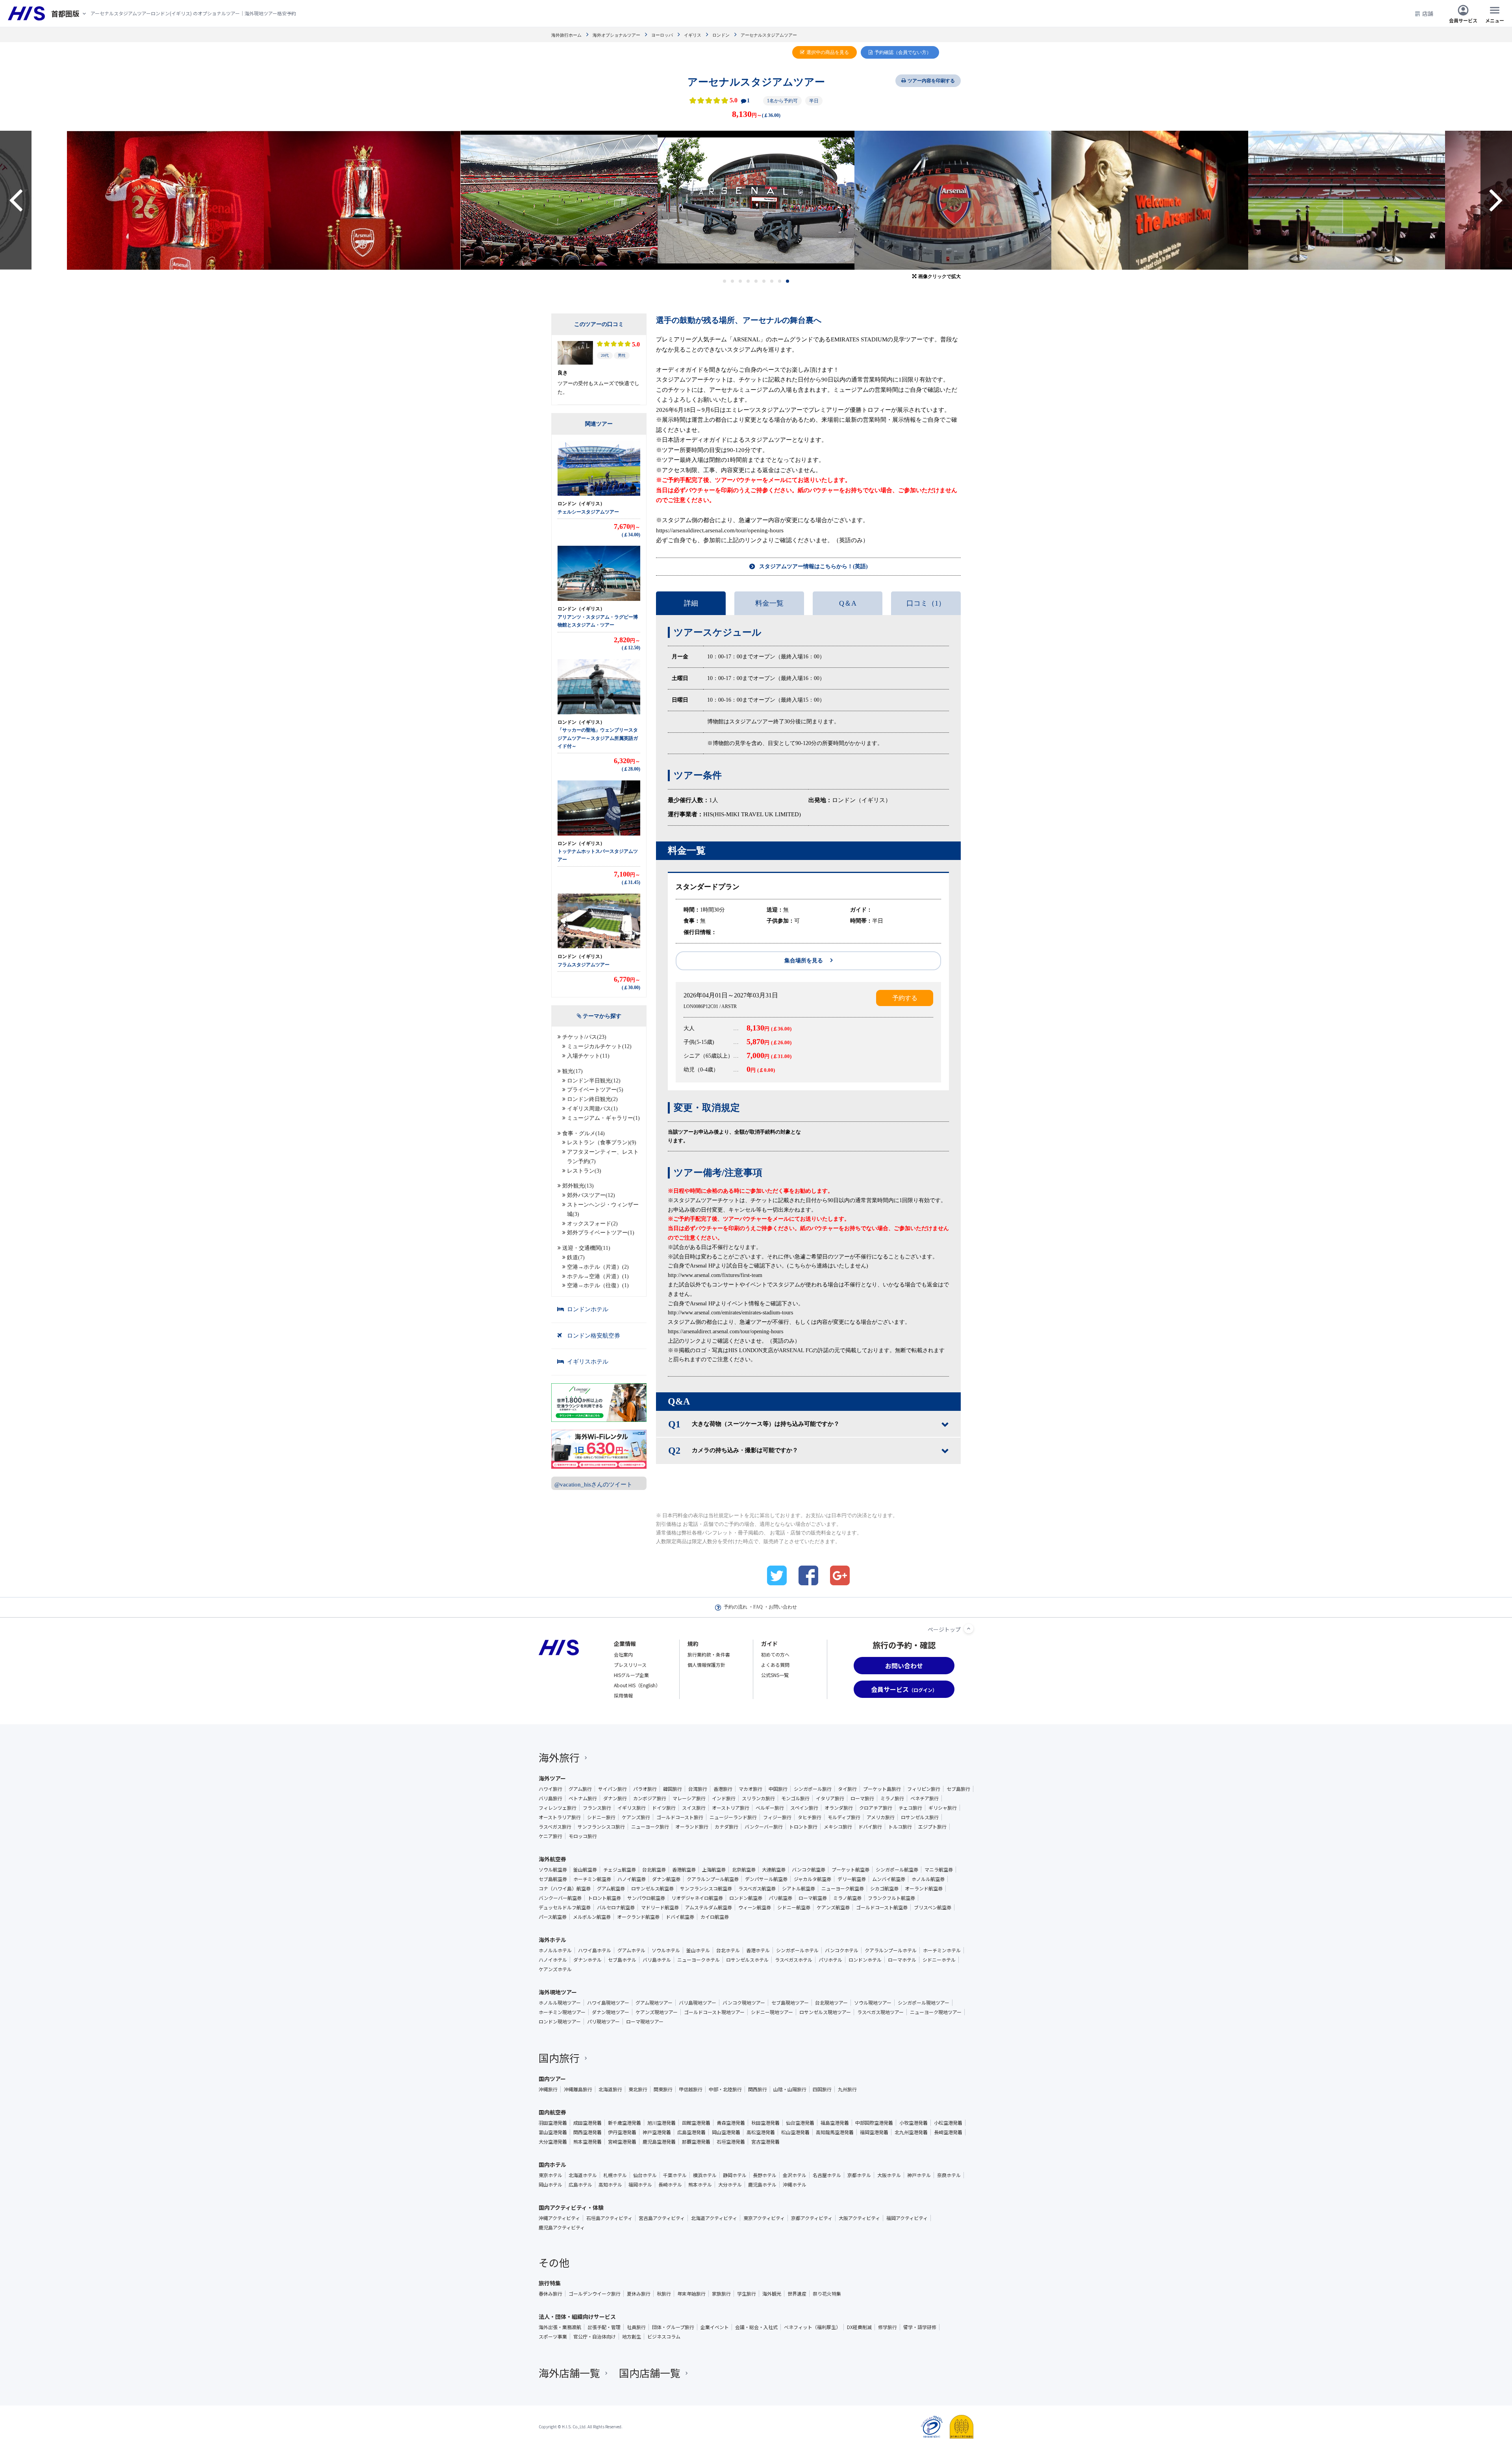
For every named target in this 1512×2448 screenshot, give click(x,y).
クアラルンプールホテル (891, 1950)
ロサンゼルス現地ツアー (825, 2012)
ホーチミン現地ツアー (562, 2012)
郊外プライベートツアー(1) (601, 1233)
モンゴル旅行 (795, 1798)
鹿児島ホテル (762, 2185)
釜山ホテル (698, 1950)
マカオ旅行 (750, 1789)
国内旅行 (559, 2058)
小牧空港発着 (913, 2123)
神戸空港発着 (657, 2132)
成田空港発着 (587, 2123)
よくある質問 (775, 1665)
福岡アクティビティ (907, 2218)
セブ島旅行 (958, 1789)
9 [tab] (788, 281)
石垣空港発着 (731, 2142)
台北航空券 (654, 1870)
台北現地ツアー (831, 2003)
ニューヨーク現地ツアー (936, 2012)
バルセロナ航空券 (616, 1907)
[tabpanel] (574, 200)
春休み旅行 (550, 2294)
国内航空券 (552, 2112)
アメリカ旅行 (881, 1817)
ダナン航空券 (666, 1879)
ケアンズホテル (555, 1969)
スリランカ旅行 (758, 1798)
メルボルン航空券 (592, 1917)
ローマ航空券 (813, 1898)
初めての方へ (775, 1654)
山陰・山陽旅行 (790, 2089)
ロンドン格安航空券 (594, 1336)
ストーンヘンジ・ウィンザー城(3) (603, 1209)
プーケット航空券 (850, 1870)
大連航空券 (774, 1870)
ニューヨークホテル (699, 1960)
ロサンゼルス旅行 (920, 1817)
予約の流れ (736, 1607)
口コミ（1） (926, 603)
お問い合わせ (783, 1607)
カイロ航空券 (715, 1917)
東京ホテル (550, 2175)
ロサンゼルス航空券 (652, 1888)
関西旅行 (758, 2089)
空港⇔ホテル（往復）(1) (598, 1285)
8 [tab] (780, 281)
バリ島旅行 (550, 1798)
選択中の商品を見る (828, 52)
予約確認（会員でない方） (903, 52)
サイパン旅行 (612, 1789)
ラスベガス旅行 (555, 1827)
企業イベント (715, 2327)
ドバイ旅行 (870, 1827)
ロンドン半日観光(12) (594, 1081)
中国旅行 (778, 1789)
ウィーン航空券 (755, 1907)
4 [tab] (748, 281)
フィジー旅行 (777, 1817)
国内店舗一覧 (650, 2373)
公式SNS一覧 (775, 1675)
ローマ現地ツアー (645, 2022)
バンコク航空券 (809, 1870)
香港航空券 (684, 1870)
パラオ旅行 (645, 1789)
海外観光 (772, 2294)
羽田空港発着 (553, 2123)
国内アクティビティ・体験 (571, 2207)
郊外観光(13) (578, 1186)
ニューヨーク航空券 (843, 1888)
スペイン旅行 (804, 1808)
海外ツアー (552, 1778)
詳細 (691, 603)
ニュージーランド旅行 (733, 1817)
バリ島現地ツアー (698, 2003)
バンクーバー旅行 (764, 1827)
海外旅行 (559, 1757)
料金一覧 (769, 603)
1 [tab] (725, 281)
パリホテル (830, 1960)
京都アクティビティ (812, 2218)
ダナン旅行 (615, 1798)
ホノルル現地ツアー (560, 2003)
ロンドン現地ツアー (560, 2022)
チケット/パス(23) (584, 1037)
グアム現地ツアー (654, 2003)
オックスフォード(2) (592, 1224)
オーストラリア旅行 (560, 1817)
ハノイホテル (553, 1960)
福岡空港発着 (874, 2132)
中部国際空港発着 (874, 2123)
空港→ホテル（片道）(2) (598, 1267)
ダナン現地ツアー (611, 2012)
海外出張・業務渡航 (560, 2327)
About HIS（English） (637, 1685)
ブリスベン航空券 (933, 1907)
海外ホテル (552, 1940)
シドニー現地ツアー (772, 2012)
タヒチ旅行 (810, 1817)
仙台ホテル (645, 2175)
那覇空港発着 (696, 2142)
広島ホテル (580, 2185)
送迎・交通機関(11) (586, 1248)
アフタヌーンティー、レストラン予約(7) (603, 1157)
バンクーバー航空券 (560, 1898)
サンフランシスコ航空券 (706, 1888)
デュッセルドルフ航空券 (565, 1907)
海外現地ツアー (558, 1992)
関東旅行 (663, 2089)
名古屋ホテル (827, 2175)
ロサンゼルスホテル (747, 1960)
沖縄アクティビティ (559, 2218)
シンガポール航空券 (897, 1870)
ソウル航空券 (553, 1870)
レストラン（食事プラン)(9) (602, 1142)
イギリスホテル (588, 1362)
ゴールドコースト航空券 (882, 1907)
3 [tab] (740, 281)
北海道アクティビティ (714, 2218)
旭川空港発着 (661, 2123)
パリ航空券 (780, 1898)
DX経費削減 (859, 2327)
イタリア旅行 (830, 1798)
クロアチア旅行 (876, 1808)
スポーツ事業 (553, 2337)
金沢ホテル (795, 2175)
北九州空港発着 (911, 2132)
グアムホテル (631, 1950)
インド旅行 (724, 1798)
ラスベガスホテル (794, 1960)
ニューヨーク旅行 (650, 1827)
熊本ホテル (700, 2185)
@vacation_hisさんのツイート (593, 1484)
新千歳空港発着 (624, 2123)
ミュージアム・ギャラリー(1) (603, 1118)
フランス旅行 (597, 1808)
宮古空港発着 (765, 2142)
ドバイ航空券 (680, 1917)
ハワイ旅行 (550, 1789)
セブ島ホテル (622, 1960)
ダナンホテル (587, 1960)
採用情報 (623, 1695)
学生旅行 (747, 2294)
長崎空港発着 (948, 2132)
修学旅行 (888, 2327)
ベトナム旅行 (583, 1798)
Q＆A (848, 603)
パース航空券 (553, 1917)
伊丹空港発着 (622, 2132)
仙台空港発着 (800, 2123)
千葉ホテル (675, 2175)
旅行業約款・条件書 (709, 1654)
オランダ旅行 (839, 1808)
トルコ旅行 (900, 1827)
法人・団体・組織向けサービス (577, 2316)
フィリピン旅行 (924, 1789)
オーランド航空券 (924, 1888)
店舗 (1428, 13)
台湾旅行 (698, 1789)
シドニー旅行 (601, 1817)
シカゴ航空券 (884, 1888)
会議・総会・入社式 (756, 2327)
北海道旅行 (610, 2089)
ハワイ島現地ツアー (608, 2003)
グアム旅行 (580, 1789)
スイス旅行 (694, 1808)
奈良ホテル (949, 2175)
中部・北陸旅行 (725, 2089)
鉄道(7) (576, 1257)
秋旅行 (664, 2294)
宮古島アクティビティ (662, 2218)
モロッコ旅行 (583, 1836)
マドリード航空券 (660, 1907)
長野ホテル (765, 2175)
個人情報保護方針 (706, 1665)
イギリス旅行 (632, 1808)
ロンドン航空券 (746, 1898)
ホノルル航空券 (928, 1879)
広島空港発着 (691, 2132)
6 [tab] (764, 281)
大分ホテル (730, 2185)
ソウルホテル (666, 1950)
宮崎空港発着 (622, 2142)
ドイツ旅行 (664, 1808)
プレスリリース (630, 1665)
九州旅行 (847, 2089)
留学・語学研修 (920, 2327)
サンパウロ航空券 (646, 1898)
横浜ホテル (705, 2175)
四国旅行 (822, 2089)
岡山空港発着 (726, 2132)
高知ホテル (610, 2185)
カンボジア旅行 (650, 1798)
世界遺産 (797, 2294)
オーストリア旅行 (731, 1808)
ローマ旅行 (862, 1798)
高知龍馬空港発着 (835, 2132)
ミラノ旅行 (892, 1798)
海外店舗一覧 (569, 2373)
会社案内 (623, 1654)
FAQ (758, 1607)
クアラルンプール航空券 (713, 1879)
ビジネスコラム (664, 2337)
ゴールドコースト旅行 (680, 1817)
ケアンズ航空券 (833, 1907)
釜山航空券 (585, 1870)
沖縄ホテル (795, 2185)
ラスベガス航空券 (757, 1888)
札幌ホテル (615, 2175)
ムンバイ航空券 (889, 1879)
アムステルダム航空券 (709, 1907)
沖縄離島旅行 (578, 2089)
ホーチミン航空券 (592, 1879)
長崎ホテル (670, 2185)
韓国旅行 (673, 1789)
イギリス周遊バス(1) (592, 1109)
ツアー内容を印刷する (931, 81)
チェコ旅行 (910, 1808)
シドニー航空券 (794, 1907)
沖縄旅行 (548, 2089)
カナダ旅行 (726, 1827)
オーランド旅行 (692, 1827)
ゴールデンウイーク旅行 (595, 2294)
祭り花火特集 (827, 2294)
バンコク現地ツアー (744, 2003)
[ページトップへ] (969, 1629)
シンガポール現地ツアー (924, 2003)
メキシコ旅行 (838, 1827)
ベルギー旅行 (770, 1808)
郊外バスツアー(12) (591, 1195)
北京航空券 (744, 1870)
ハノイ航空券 (632, 1879)
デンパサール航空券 (766, 1879)
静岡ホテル (735, 2175)
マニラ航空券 (939, 1870)
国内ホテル (552, 2164)
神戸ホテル (919, 2175)
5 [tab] (756, 281)
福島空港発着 (835, 2123)
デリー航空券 (852, 1879)
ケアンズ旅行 (636, 1817)
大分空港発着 (553, 2142)
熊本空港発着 (587, 2142)
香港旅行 (723, 1789)
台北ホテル (728, 1950)
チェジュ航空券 (620, 1870)
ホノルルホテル (555, 1950)
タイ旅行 (847, 1789)
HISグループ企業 (631, 1675)
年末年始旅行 (691, 2294)
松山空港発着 (795, 2132)
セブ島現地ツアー (790, 2003)
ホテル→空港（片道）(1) (598, 1276)
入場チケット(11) (588, 1056)
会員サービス (1463, 20)
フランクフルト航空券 (891, 1898)
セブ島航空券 (553, 1879)
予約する (905, 998)
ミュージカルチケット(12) (599, 1046)
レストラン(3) (584, 1171)
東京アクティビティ (764, 2218)
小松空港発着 (948, 2123)
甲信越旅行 (691, 2089)
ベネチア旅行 (925, 1798)
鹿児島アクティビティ (562, 2227)
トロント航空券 (604, 1898)
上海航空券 (714, 1870)
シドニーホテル (939, 1960)
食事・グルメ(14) (584, 1133)
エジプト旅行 (932, 1827)
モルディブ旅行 (844, 1817)
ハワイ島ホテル (595, 1950)
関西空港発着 (587, 2132)
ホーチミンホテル (942, 1950)
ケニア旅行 (550, 1836)
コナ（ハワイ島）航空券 (565, 1888)
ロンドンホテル (588, 1309)
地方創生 (632, 2337)
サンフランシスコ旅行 (601, 1827)
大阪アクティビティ (859, 2218)
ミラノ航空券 (847, 1898)
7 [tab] (772, 281)
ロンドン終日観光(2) (592, 1099)
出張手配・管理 (604, 2327)
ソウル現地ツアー (873, 2003)
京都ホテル (859, 2175)
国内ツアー (552, 2079)
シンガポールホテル (797, 1950)
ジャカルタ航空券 (813, 1879)
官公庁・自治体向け (595, 2337)
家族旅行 (721, 2294)
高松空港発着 (761, 2132)
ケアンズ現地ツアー (657, 2012)
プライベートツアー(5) (595, 1090)
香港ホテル (758, 1950)
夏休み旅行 (639, 2294)
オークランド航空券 (638, 1917)
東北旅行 (638, 2089)
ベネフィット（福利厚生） (812, 2327)
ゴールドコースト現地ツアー (714, 2012)
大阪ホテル (889, 2175)
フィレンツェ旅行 (558, 1808)
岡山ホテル (550, 2185)
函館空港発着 (696, 2123)
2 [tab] (733, 281)
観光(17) (573, 1071)
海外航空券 (552, 1859)
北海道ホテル (583, 2175)
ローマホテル (902, 1960)
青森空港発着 (731, 2123)
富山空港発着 (553, 2132)
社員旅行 (636, 2327)
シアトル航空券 (799, 1888)
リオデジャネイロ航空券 (697, 1898)
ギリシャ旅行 (943, 1808)
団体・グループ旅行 (673, 2327)
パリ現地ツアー (603, 2022)
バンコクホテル (842, 1950)
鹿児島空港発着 (659, 2142)
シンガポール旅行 (813, 1789)
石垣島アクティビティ (609, 2218)
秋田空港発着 (765, 2123)
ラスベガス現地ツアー (880, 2012)
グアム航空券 (611, 1888)
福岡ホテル (640, 2185)
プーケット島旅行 (882, 1789)
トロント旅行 (803, 1827)
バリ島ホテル (657, 1960)
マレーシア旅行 (689, 1798)
